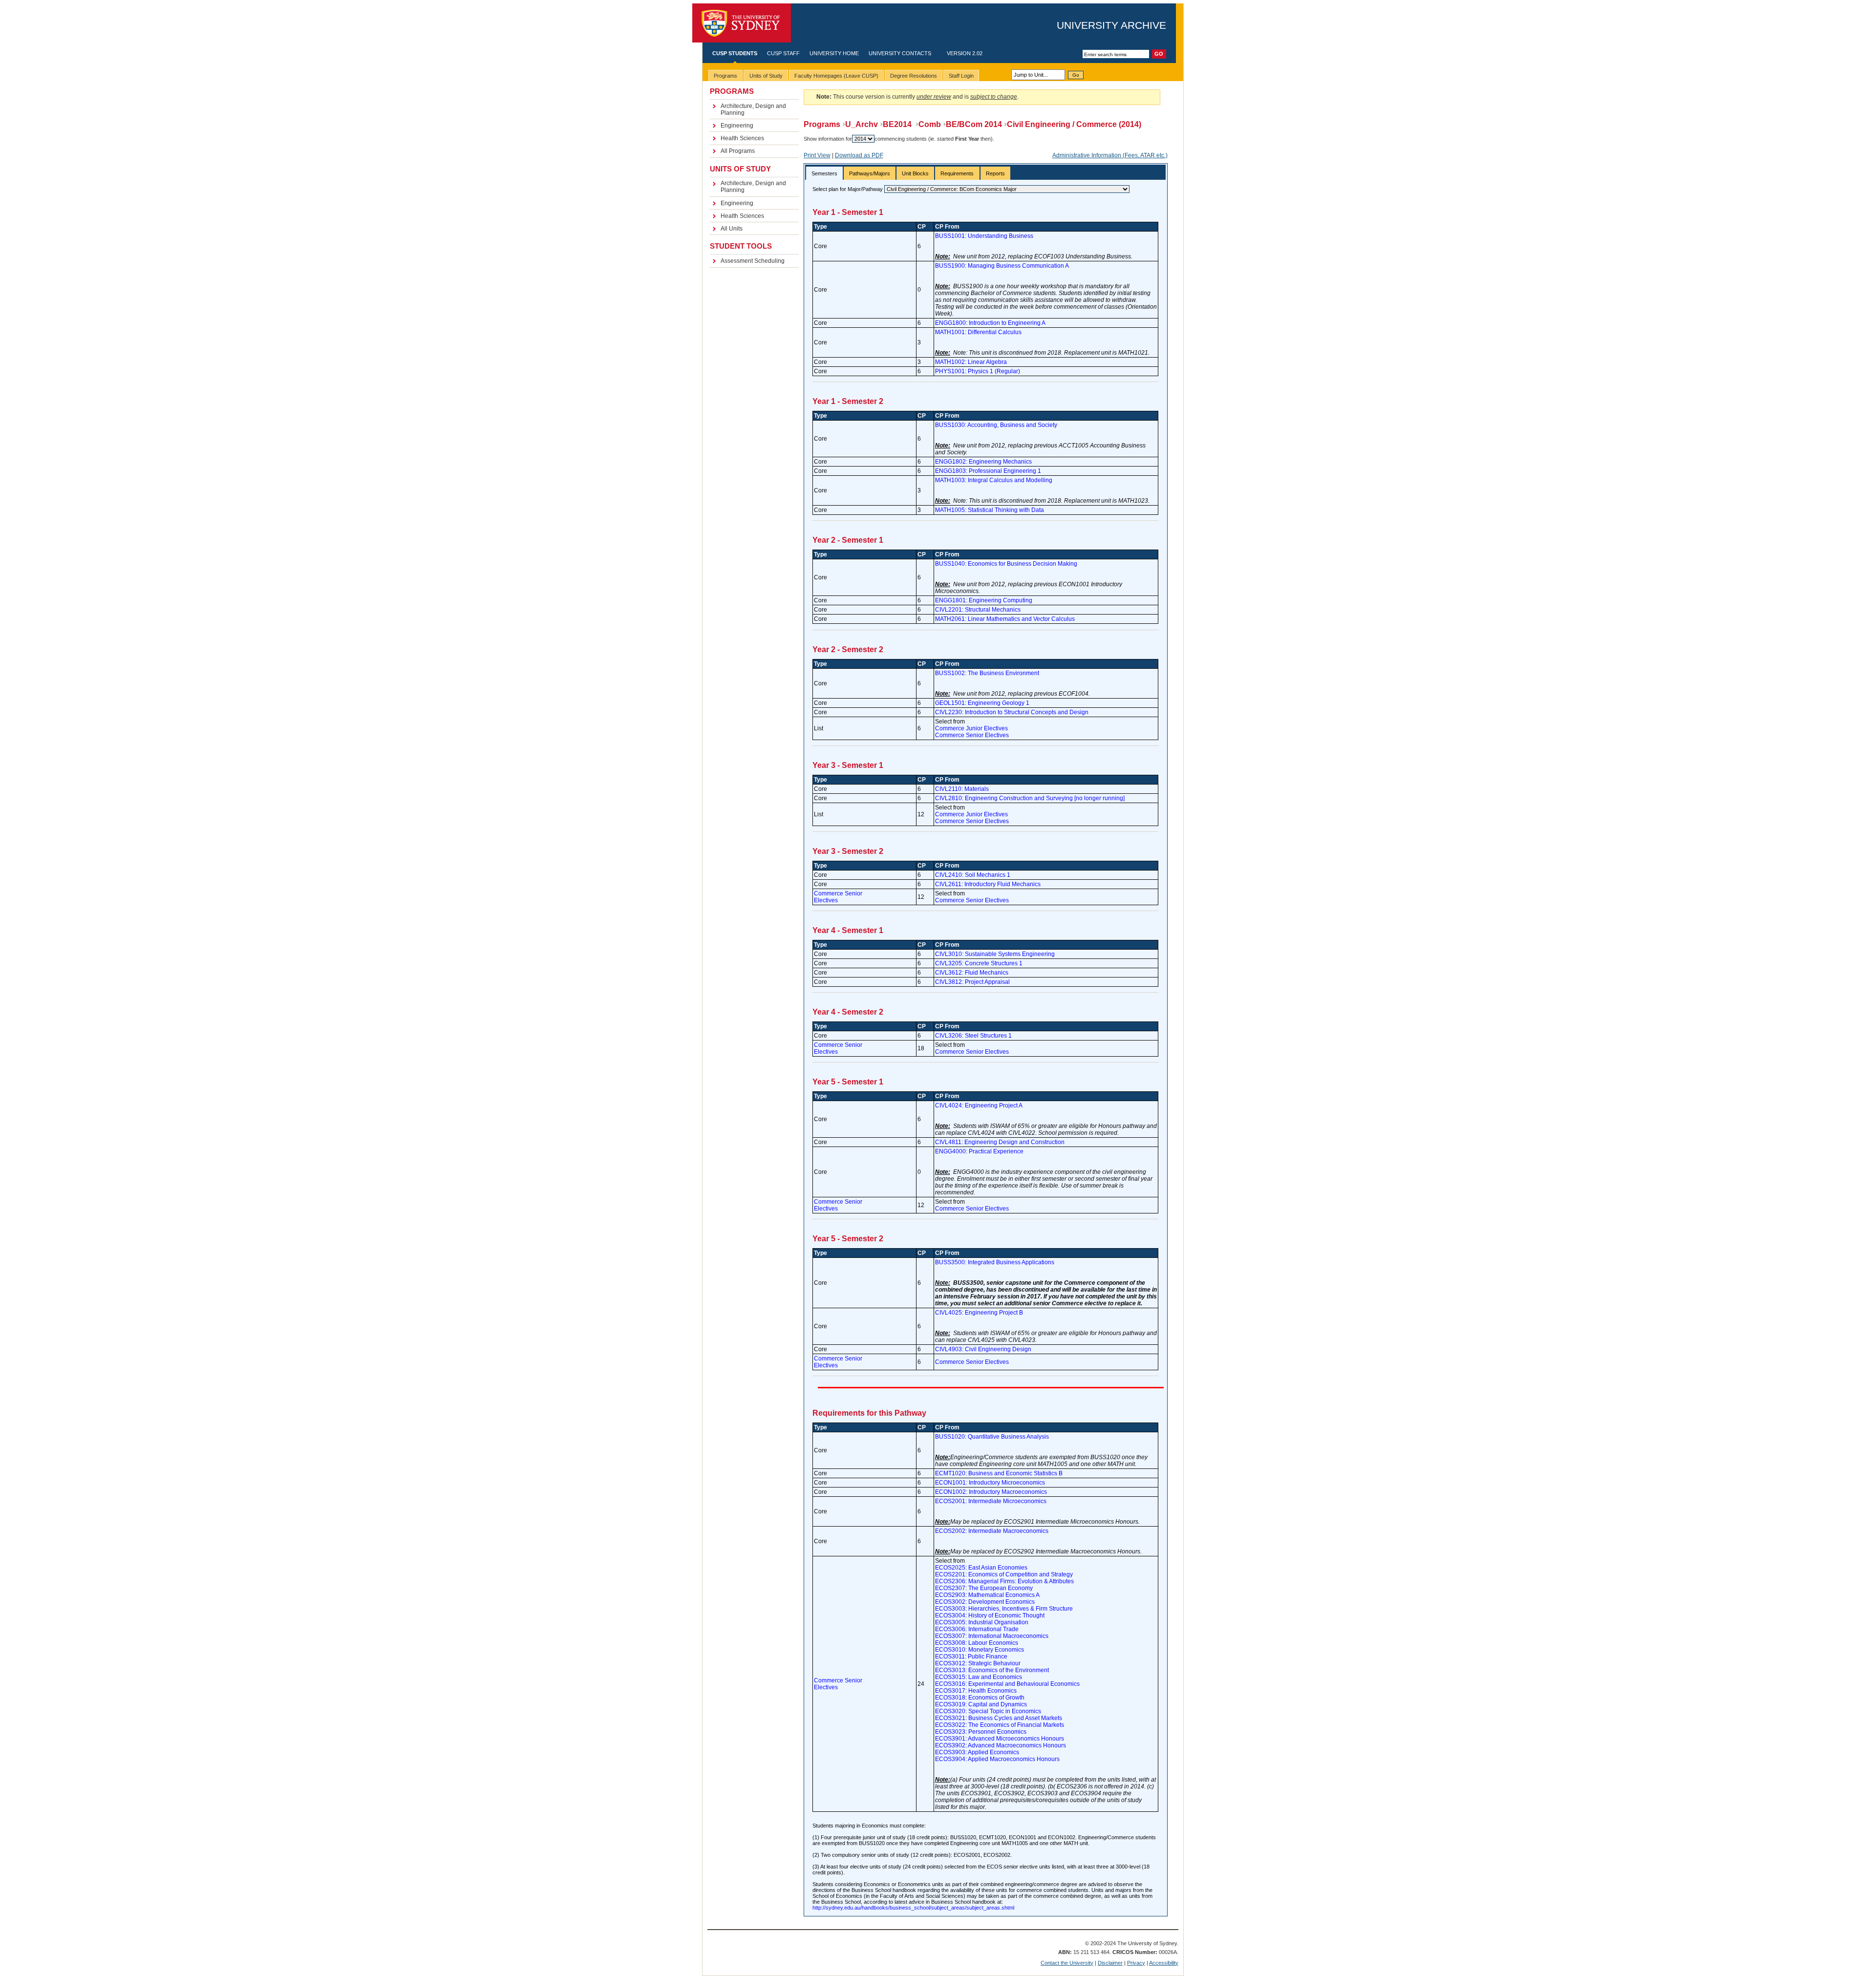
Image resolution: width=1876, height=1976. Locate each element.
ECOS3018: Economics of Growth (980, 1698)
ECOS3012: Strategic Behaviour (978, 1663)
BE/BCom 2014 (974, 124)
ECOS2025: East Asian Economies (981, 1568)
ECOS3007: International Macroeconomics (992, 1636)
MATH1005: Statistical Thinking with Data (990, 510)
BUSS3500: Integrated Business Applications (995, 1262)
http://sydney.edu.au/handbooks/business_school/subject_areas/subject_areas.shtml (913, 1908)
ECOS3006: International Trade (977, 1629)
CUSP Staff (783, 53)
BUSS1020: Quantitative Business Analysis (992, 1437)
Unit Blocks (915, 173)
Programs (822, 124)
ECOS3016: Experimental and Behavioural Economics (1007, 1684)
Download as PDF (859, 155)
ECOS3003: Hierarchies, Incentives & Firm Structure (1004, 1609)
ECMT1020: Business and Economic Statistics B (999, 1473)
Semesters (824, 173)
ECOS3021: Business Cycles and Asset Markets (999, 1718)
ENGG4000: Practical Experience (979, 1151)
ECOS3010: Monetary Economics (980, 1650)
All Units (732, 229)
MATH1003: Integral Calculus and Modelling (994, 480)
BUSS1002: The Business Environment (987, 673)
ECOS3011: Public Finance (971, 1657)
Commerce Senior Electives (972, 735)
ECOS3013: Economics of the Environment (992, 1670)
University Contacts (900, 53)
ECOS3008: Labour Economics (977, 1643)
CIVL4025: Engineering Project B (979, 1313)
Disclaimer (1110, 1963)
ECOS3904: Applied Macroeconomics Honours (997, 1759)
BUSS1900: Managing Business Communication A (1002, 266)
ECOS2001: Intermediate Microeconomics (991, 1501)
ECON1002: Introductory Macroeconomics (991, 1492)
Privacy (1136, 1963)
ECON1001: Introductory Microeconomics (990, 1483)
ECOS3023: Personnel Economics (981, 1732)
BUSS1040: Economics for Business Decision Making (1006, 564)
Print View (817, 155)
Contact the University (1067, 1963)
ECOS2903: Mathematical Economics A (987, 1595)
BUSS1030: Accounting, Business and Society (996, 425)
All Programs (738, 151)
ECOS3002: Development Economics (985, 1602)
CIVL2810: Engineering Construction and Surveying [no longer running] (1030, 798)
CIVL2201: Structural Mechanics (978, 610)
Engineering (737, 126)
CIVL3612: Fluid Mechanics (972, 973)
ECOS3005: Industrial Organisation (982, 1622)
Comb (930, 124)
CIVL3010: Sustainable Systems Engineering (995, 954)
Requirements (957, 173)
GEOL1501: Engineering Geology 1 (982, 703)
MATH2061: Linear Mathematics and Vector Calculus (1005, 619)
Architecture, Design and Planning (753, 109)
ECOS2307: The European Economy (984, 1588)
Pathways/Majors (870, 173)
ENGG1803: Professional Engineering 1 (988, 471)
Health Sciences (742, 138)
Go (1076, 75)
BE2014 (898, 124)
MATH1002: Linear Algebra (971, 362)
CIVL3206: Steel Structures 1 (973, 1036)
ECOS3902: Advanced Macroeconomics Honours (1001, 1745)
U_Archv (862, 124)
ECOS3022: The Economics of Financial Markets (1000, 1725)
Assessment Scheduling (753, 261)
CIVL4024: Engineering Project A (979, 1105)
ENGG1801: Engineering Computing (984, 600)
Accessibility (1164, 1963)
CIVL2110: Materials (962, 789)
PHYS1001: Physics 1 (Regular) (978, 371)
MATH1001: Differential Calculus (978, 332)
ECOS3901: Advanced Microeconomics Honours (1000, 1739)
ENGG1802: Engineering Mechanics (983, 462)
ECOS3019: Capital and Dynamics (981, 1704)
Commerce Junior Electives (971, 728)
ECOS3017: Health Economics (976, 1691)
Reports (995, 173)
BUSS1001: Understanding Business (984, 236)
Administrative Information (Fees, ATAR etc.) (1110, 155)
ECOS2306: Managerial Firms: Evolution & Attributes (1004, 1581)
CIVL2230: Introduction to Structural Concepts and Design (1012, 712)
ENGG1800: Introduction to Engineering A (990, 323)
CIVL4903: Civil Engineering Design (983, 1349)
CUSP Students (735, 53)
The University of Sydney (742, 23)
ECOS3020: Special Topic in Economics (988, 1711)
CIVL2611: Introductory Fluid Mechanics (988, 884)
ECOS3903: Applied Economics (977, 1752)
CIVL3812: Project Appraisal (972, 982)
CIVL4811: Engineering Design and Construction (1000, 1142)
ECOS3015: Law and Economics (979, 1677)
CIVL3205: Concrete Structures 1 (979, 963)
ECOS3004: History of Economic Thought (990, 1615)
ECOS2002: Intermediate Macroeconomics (992, 1531)
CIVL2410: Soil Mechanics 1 (973, 875)
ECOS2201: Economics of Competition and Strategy (1004, 1574)
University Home (834, 53)
